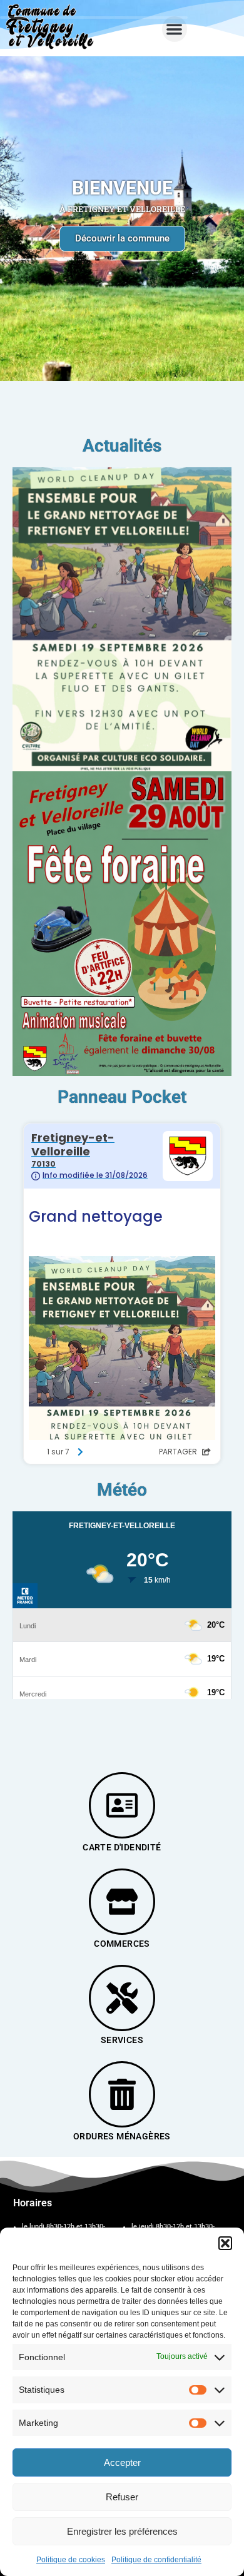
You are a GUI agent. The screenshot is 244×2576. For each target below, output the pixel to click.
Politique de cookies (71, 2560)
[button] (225, 2243)
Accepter (122, 2462)
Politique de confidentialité (156, 2560)
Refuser (122, 2497)
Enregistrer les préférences (122, 2531)
